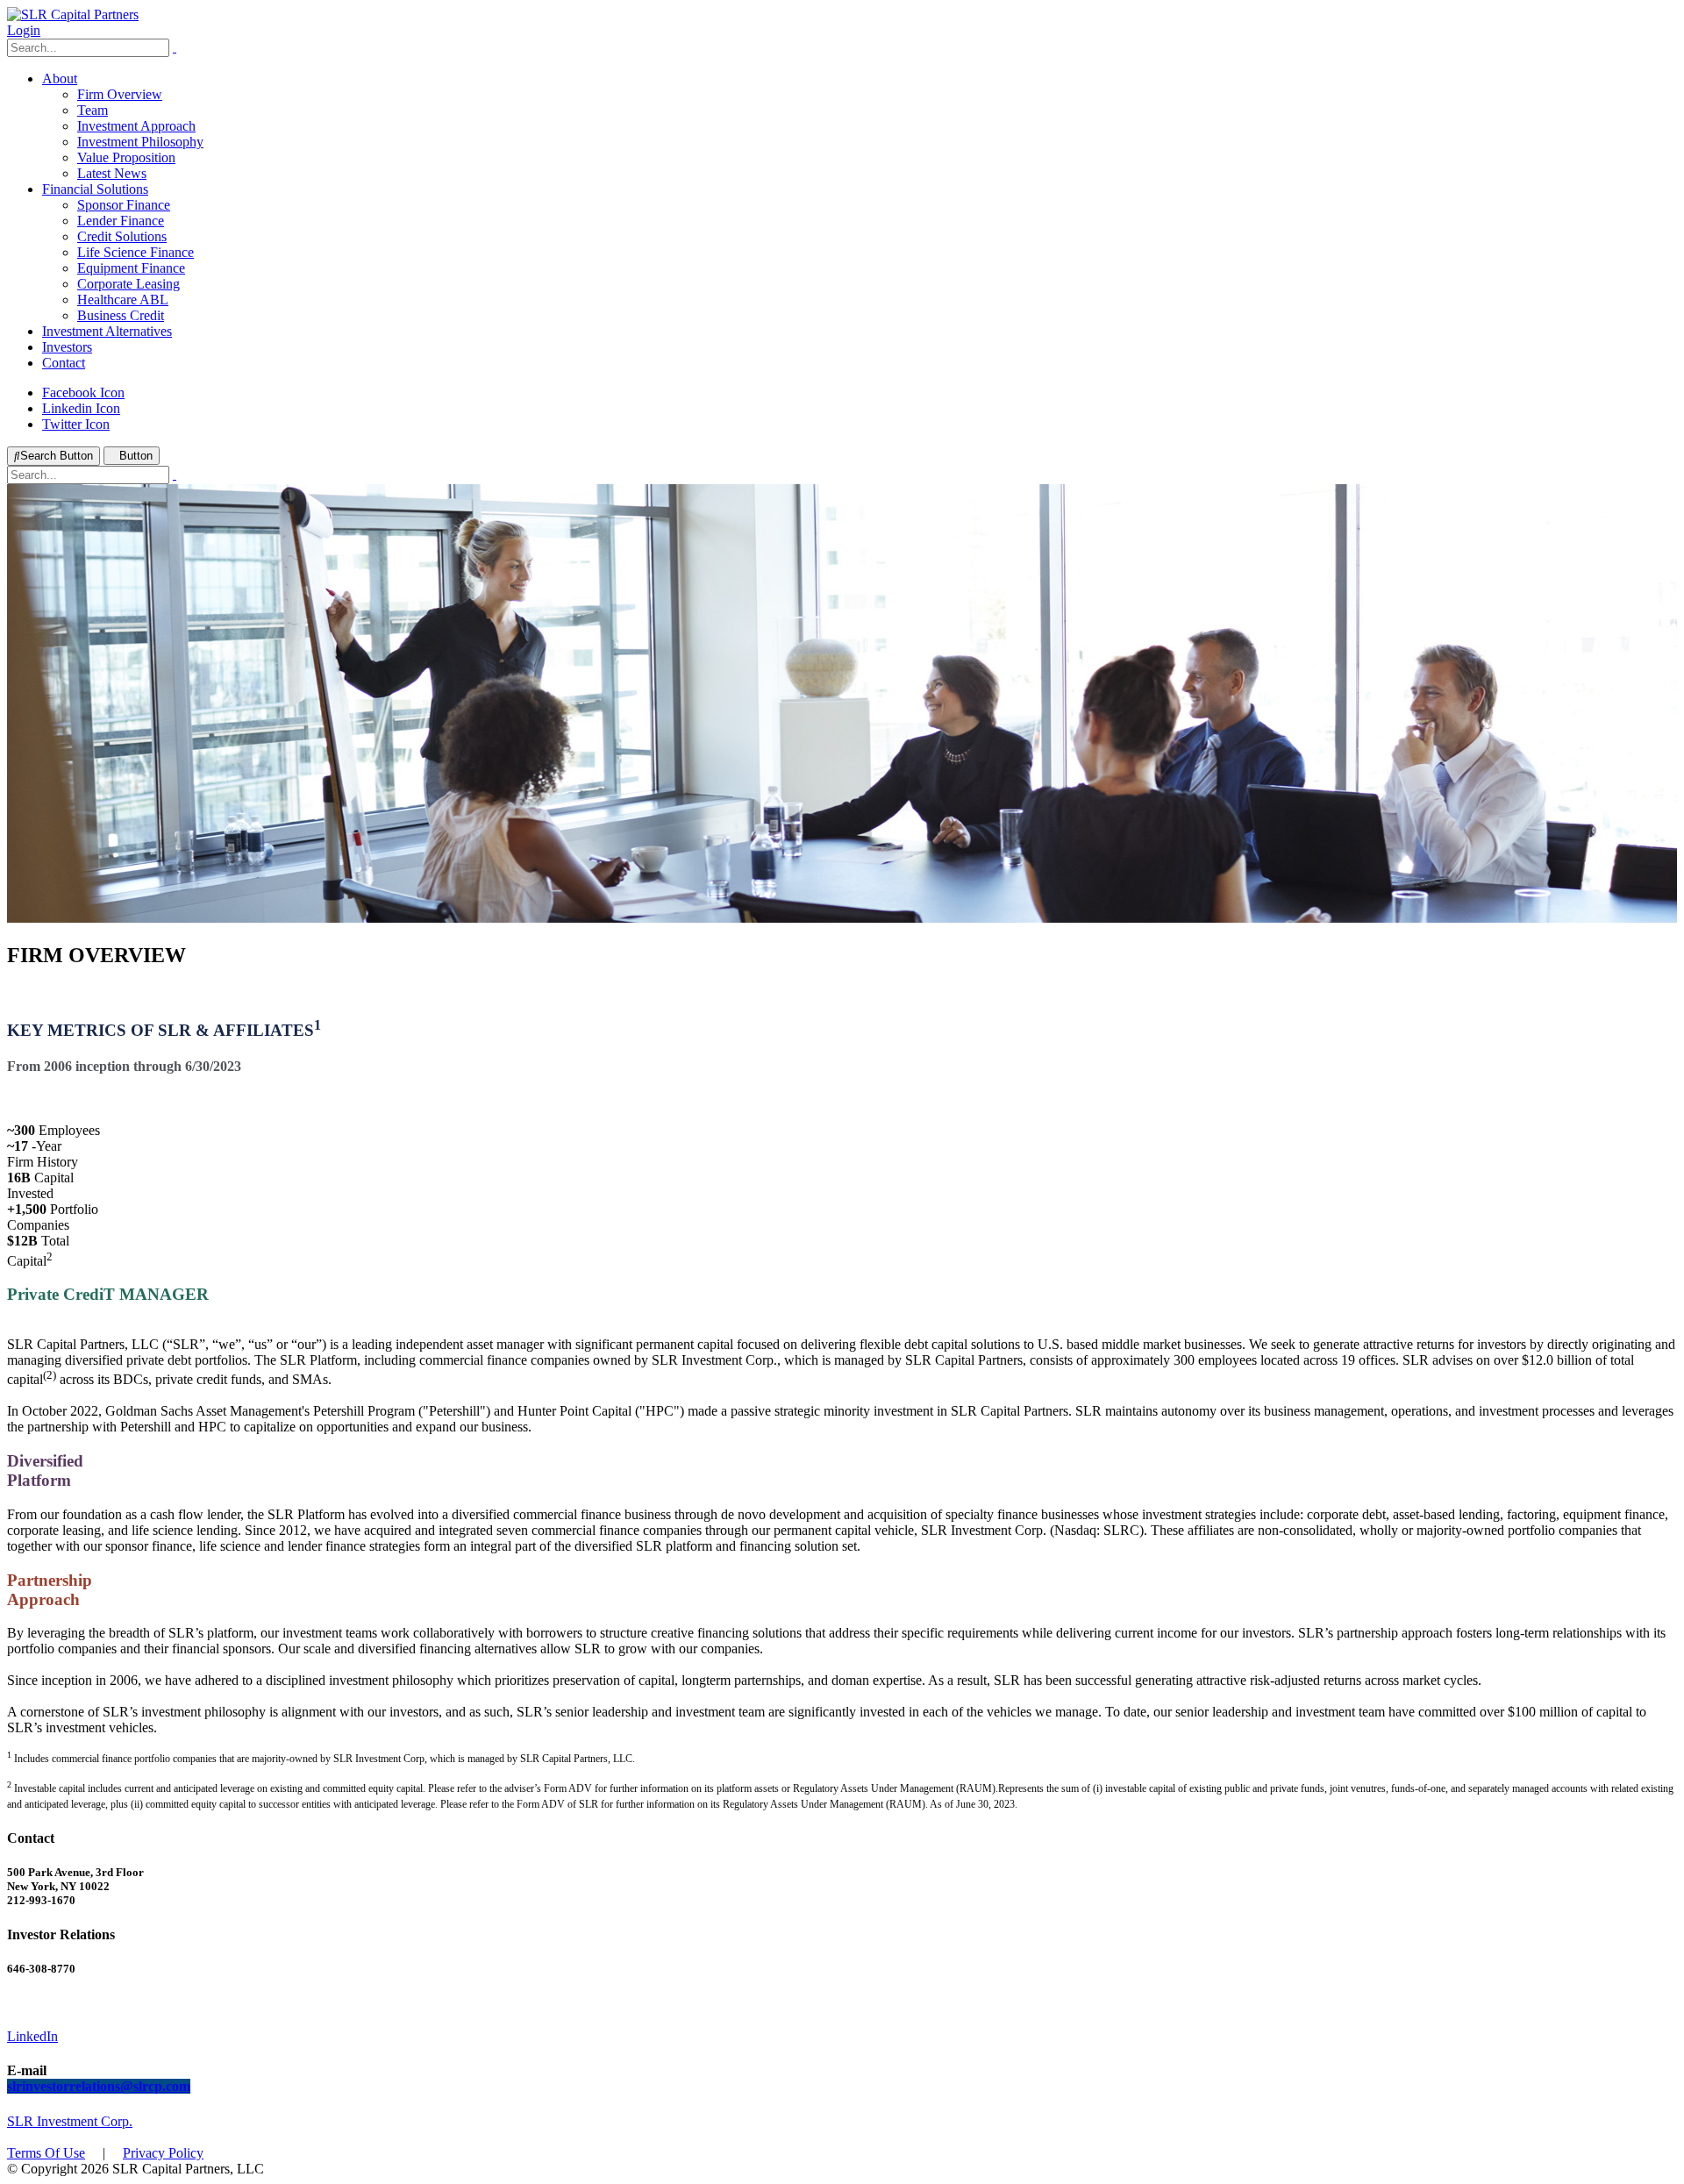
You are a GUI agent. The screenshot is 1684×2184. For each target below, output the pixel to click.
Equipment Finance (131, 268)
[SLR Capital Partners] (73, 14)
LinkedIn (32, 2036)
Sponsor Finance (124, 205)
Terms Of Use (46, 2153)
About (60, 79)
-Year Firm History (43, 1154)
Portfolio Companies (53, 1217)
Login (24, 30)
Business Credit (121, 315)
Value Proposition (126, 157)
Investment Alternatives (107, 331)
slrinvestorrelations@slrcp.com (99, 2086)
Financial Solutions (95, 189)
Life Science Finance (136, 252)
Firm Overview (120, 94)
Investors (67, 347)
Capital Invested (40, 1185)
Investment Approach (136, 126)
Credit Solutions (122, 236)
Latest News (112, 173)
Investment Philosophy (140, 142)
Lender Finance (121, 221)
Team (93, 110)
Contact (64, 363)
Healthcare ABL (123, 300)
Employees (69, 1130)
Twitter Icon (76, 424)
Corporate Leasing (128, 284)
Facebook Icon (83, 393)
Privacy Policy (163, 2153)
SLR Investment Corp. (70, 2121)
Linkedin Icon (81, 408)
